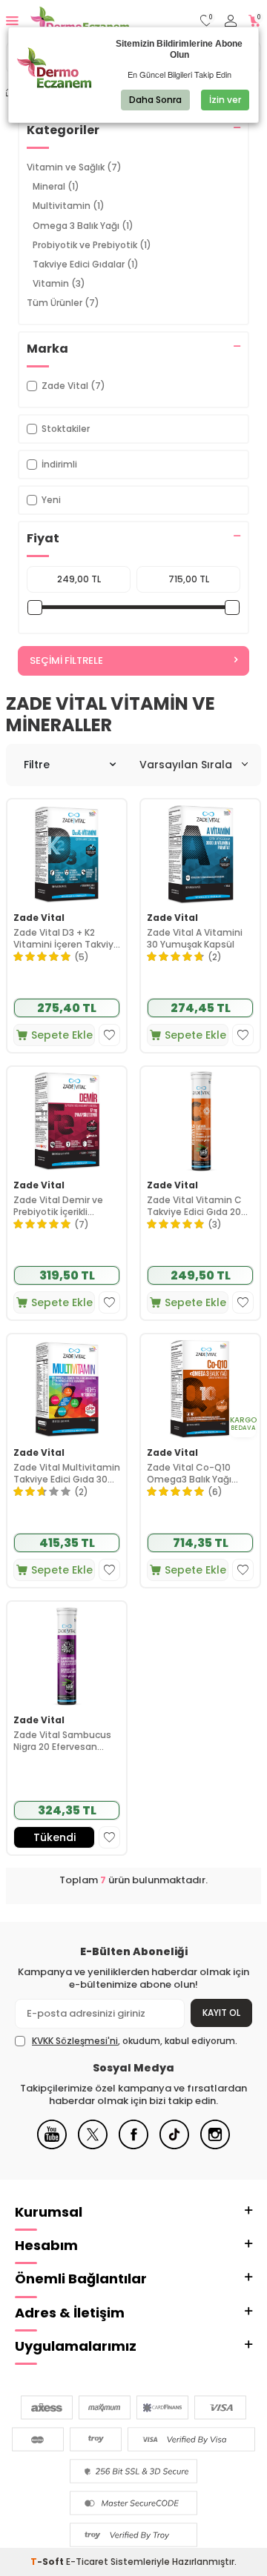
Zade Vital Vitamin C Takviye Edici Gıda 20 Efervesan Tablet (194, 1206)
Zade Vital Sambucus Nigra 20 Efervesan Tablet (62, 1741)
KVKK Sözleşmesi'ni (75, 2041)
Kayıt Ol (221, 2013)
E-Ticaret (87, 2562)
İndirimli (59, 464)
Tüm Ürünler (63, 303)
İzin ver (225, 100)
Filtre (37, 765)
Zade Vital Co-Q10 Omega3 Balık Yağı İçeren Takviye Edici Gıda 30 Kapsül (191, 1473)
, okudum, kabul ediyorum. (135, 2041)
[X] (93, 2146)
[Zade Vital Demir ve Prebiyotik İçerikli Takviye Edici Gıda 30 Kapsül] (67, 1120)
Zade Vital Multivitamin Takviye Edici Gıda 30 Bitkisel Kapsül (67, 1473)
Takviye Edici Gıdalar (86, 264)
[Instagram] (215, 2146)
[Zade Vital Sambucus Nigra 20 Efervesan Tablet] (67, 1655)
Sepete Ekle (62, 1035)
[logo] (80, 21)
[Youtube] (52, 2146)
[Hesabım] (231, 21)
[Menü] (12, 20)
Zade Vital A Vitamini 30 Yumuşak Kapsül (195, 938)
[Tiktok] (174, 2146)
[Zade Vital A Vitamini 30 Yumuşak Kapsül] (200, 853)
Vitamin (59, 283)
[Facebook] (133, 2146)
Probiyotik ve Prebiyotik (92, 245)
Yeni (51, 500)
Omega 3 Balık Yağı (83, 226)
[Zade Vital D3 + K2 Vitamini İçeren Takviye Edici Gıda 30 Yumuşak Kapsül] (67, 853)
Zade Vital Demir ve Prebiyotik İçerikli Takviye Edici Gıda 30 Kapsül (60, 1206)
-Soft (48, 2562)
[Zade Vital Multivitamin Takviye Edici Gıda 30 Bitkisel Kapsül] (67, 1388)
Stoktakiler (66, 429)
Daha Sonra (155, 100)
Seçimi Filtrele (66, 660)
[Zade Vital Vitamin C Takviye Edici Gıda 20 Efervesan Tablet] (200, 1120)
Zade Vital (39, 918)
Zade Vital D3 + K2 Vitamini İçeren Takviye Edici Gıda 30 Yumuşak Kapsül (66, 938)
